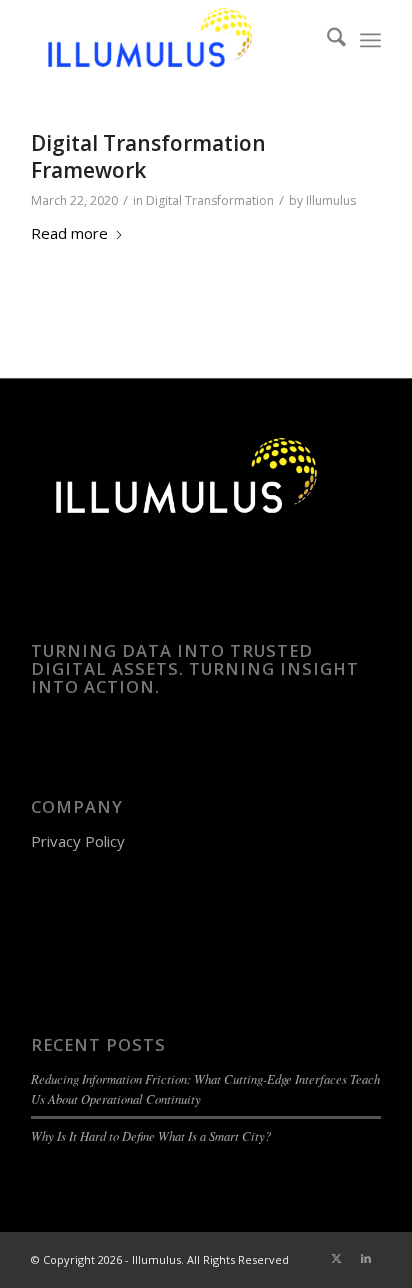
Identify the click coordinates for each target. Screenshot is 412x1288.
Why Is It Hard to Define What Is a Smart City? (151, 1135)
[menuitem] (326, 40)
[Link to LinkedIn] (366, 1258)
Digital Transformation (210, 200)
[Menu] (370, 40)
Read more (69, 233)
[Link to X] (336, 1258)
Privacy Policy (78, 841)
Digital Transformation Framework (148, 156)
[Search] (326, 40)
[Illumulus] (171, 40)
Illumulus (331, 200)
